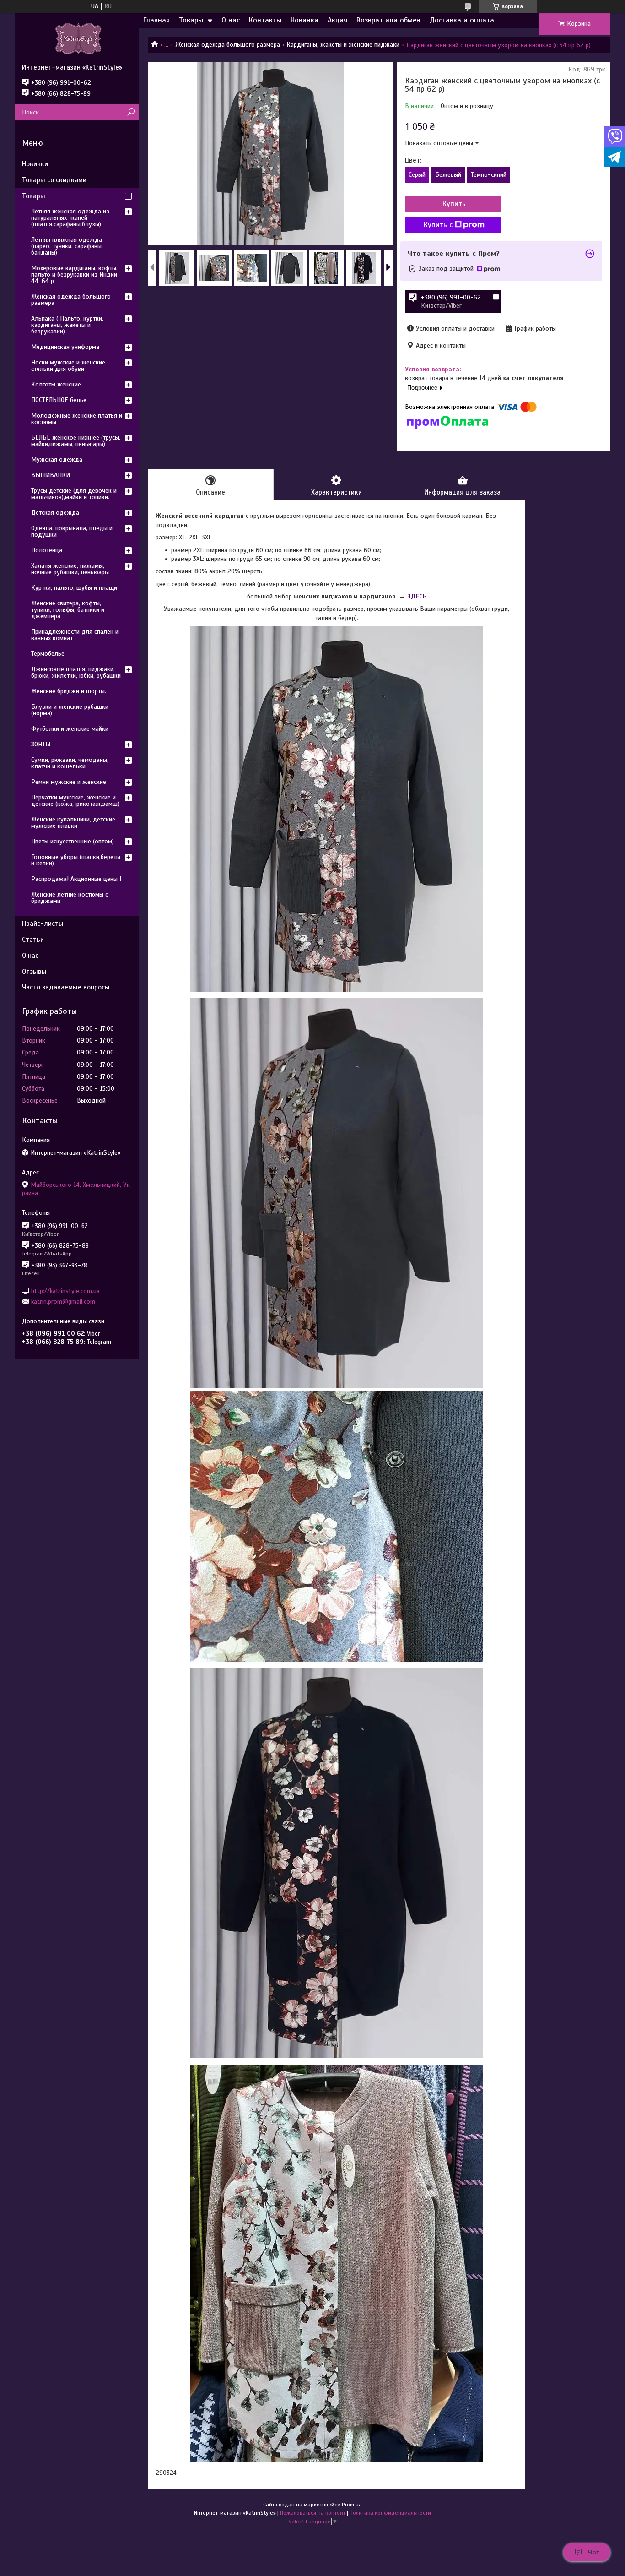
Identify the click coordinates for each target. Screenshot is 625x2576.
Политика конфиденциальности (390, 2513)
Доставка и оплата (462, 20)
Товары (191, 20)
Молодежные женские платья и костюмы (77, 419)
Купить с (438, 225)
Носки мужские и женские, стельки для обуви (69, 366)
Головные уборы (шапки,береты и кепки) (76, 860)
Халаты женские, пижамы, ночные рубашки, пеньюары (70, 569)
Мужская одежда (57, 459)
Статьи (33, 940)
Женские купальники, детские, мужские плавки (74, 823)
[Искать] (131, 112)
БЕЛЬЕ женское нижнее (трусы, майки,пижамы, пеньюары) (76, 441)
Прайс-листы (43, 924)
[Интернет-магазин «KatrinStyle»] (77, 38)
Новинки (304, 20)
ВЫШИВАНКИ (51, 475)
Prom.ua (352, 2505)
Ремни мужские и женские (69, 782)
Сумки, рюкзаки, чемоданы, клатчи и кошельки (70, 763)
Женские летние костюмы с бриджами (70, 898)
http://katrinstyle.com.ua (65, 1291)
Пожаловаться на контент (313, 2513)
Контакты (265, 20)
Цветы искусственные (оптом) (73, 841)
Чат (594, 2552)
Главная (156, 20)
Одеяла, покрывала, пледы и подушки (72, 531)
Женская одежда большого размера (228, 45)
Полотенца (47, 550)
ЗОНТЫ (41, 744)
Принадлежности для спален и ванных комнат (75, 635)
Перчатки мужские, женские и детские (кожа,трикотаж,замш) (75, 801)
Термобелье (48, 654)
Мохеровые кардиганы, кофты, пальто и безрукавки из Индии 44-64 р (74, 274)
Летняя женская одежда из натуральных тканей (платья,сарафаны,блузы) (70, 218)
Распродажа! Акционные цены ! (76, 879)
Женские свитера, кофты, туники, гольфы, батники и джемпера (68, 610)
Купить (454, 204)
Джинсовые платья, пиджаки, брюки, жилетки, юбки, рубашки (76, 672)
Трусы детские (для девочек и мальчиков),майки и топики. (74, 494)
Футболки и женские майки (70, 729)
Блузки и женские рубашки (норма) (70, 710)
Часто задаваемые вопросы (66, 987)
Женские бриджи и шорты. (69, 691)
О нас (231, 20)
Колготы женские (56, 384)
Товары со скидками (54, 180)
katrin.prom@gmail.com (63, 1302)
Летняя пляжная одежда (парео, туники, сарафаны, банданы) (67, 246)
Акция (337, 20)
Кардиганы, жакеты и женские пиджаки (343, 45)
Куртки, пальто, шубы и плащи (74, 588)
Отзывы (34, 972)
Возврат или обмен (388, 20)
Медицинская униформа (65, 347)
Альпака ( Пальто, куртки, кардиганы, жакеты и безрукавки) (67, 325)
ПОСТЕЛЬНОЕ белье (59, 400)
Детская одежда (55, 513)
